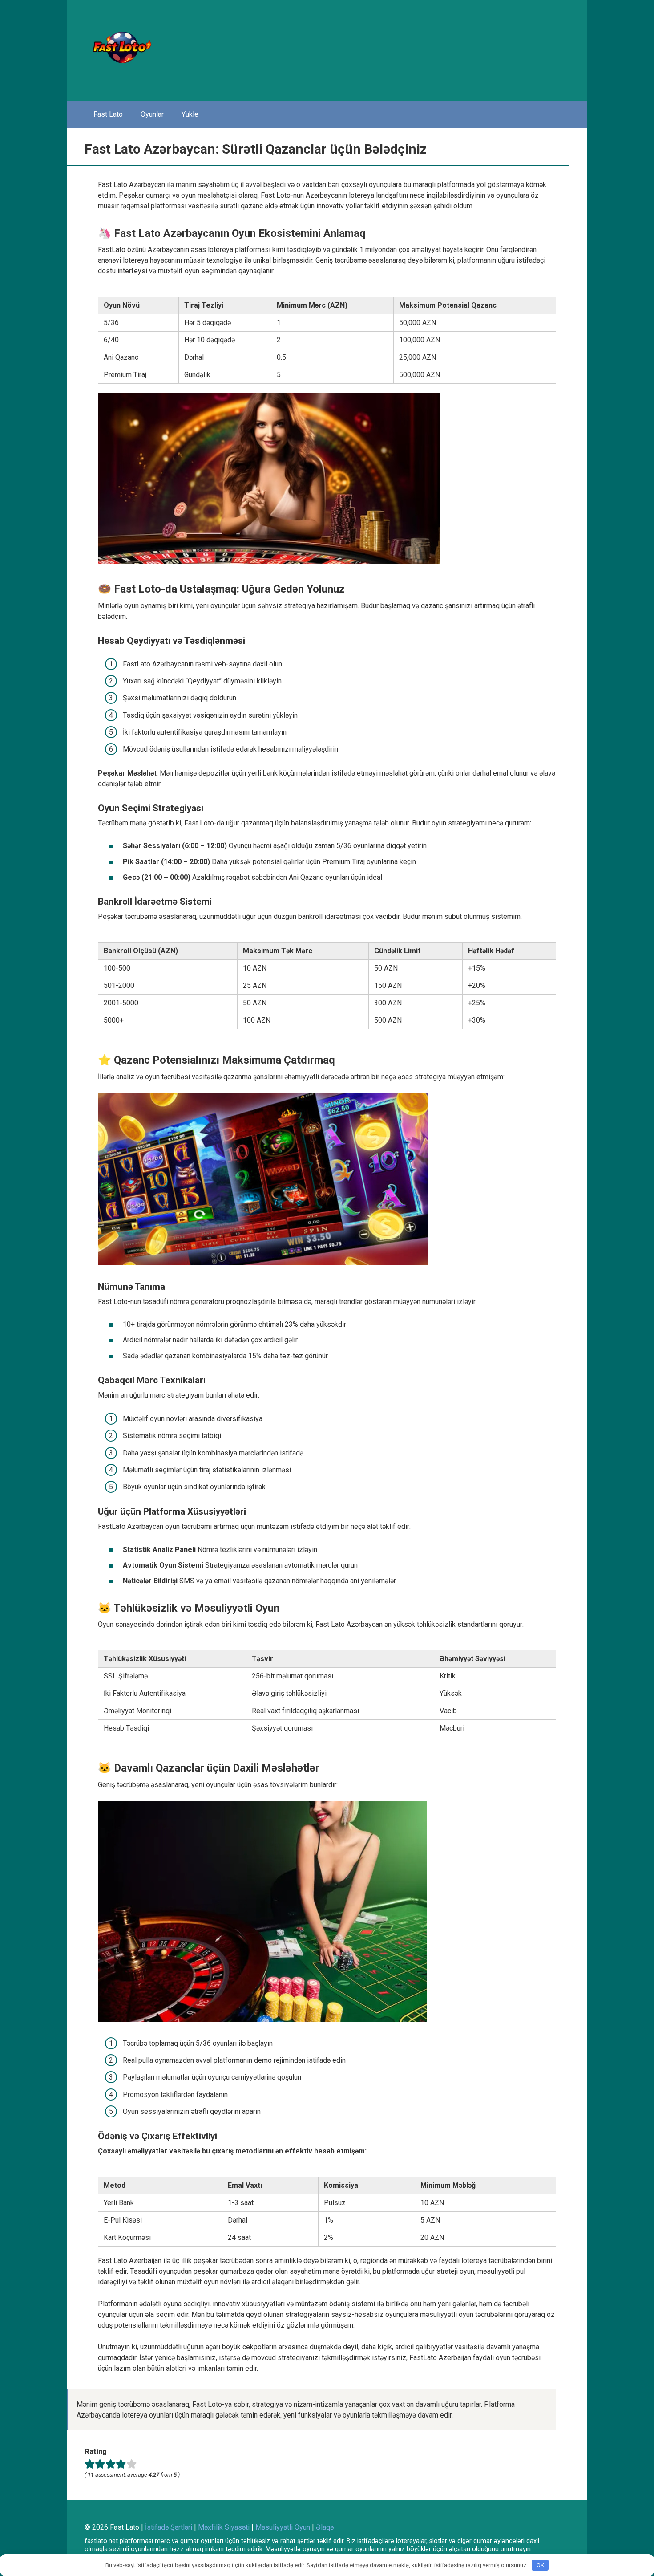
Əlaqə (325, 2527)
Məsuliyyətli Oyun (283, 2527)
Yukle (190, 114)
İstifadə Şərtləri (169, 2527)
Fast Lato (108, 114)
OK (540, 2565)
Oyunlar (152, 114)
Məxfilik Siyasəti (224, 2527)
